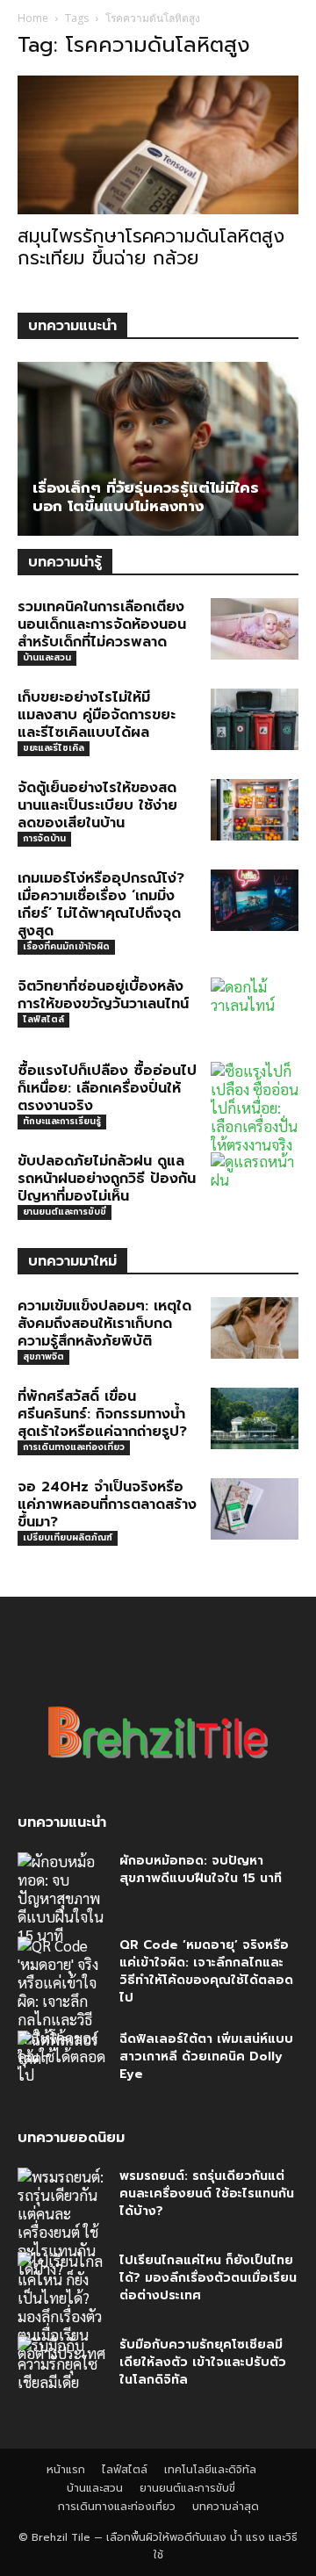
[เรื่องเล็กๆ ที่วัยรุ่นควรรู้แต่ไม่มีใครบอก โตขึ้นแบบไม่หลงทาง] (158, 449)
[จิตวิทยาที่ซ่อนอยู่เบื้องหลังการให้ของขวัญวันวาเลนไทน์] (255, 1008)
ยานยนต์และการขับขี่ (65, 1212)
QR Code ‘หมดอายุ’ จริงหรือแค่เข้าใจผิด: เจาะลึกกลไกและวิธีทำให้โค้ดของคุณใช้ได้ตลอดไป (206, 1971)
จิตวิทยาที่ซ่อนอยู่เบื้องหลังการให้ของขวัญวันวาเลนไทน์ (103, 995)
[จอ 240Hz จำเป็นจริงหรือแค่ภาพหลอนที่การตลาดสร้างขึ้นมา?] (255, 1509)
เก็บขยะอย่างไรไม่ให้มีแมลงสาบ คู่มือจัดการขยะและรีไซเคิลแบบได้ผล (97, 715)
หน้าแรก (66, 2470)
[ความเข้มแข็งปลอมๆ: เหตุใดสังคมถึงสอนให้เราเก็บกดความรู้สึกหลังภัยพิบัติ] (255, 1328)
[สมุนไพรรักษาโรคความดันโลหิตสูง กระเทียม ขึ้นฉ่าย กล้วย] (158, 145)
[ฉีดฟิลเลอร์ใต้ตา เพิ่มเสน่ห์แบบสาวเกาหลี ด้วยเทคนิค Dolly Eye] (61, 2061)
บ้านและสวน (47, 657)
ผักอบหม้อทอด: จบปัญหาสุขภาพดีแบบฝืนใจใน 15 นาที (201, 1869)
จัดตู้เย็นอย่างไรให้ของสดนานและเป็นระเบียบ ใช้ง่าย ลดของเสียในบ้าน (97, 805)
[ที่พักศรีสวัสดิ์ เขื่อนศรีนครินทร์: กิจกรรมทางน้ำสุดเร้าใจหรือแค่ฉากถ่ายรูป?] (255, 1418)
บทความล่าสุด (226, 2507)
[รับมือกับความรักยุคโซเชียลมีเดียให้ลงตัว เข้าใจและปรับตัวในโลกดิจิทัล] (61, 2367)
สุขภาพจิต (43, 1357)
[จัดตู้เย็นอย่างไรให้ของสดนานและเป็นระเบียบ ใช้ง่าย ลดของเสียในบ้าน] (255, 810)
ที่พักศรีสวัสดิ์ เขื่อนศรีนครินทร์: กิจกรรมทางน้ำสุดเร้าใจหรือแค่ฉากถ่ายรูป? (102, 1414)
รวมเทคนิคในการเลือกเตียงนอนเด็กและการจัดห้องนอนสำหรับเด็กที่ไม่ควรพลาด (102, 624)
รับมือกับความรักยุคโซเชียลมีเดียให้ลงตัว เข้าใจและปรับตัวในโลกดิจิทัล (203, 2362)
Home (33, 18)
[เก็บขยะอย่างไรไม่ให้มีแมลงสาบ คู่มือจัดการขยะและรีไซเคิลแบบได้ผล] (255, 719)
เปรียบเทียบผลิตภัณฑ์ (68, 1537)
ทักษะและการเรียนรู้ (62, 1121)
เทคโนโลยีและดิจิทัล (210, 2470)
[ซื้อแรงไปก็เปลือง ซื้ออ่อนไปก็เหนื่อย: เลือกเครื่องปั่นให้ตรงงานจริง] (255, 1108)
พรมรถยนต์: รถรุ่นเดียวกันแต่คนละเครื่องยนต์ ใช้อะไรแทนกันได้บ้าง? (207, 2194)
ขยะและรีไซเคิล (54, 748)
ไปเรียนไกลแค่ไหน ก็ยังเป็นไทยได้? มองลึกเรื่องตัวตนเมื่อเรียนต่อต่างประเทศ (208, 2278)
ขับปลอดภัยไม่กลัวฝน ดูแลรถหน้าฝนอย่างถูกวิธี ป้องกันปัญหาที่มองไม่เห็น (107, 1179)
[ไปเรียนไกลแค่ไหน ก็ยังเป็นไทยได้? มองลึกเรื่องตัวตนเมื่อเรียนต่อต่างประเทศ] (61, 2307)
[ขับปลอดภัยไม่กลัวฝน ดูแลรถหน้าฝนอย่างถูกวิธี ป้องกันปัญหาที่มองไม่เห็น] (255, 1183)
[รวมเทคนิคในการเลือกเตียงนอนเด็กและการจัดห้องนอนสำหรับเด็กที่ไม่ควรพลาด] (255, 629)
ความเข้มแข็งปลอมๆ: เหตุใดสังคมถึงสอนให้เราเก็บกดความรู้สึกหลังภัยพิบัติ (104, 1324)
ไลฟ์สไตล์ (43, 1019)
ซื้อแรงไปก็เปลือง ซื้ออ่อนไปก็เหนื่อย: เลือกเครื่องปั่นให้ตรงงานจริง (107, 1088)
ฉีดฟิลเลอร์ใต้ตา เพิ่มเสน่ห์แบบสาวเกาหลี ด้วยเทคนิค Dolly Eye (206, 2056)
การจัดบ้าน (44, 838)
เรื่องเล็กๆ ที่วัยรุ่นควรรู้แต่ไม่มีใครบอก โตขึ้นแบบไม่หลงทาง (146, 497)
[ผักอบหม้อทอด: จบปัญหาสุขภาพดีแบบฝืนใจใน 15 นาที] (61, 1898)
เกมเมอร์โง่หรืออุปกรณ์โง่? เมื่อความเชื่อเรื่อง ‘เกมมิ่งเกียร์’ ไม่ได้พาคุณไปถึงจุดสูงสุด (101, 905)
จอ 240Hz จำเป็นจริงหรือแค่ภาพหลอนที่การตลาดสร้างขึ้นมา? (107, 1504)
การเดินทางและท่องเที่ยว (74, 1447)
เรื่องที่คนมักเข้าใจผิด (66, 946)
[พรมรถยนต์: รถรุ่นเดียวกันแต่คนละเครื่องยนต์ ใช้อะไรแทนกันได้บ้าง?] (61, 2223)
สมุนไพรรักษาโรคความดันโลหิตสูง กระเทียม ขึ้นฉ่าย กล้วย (151, 247)
